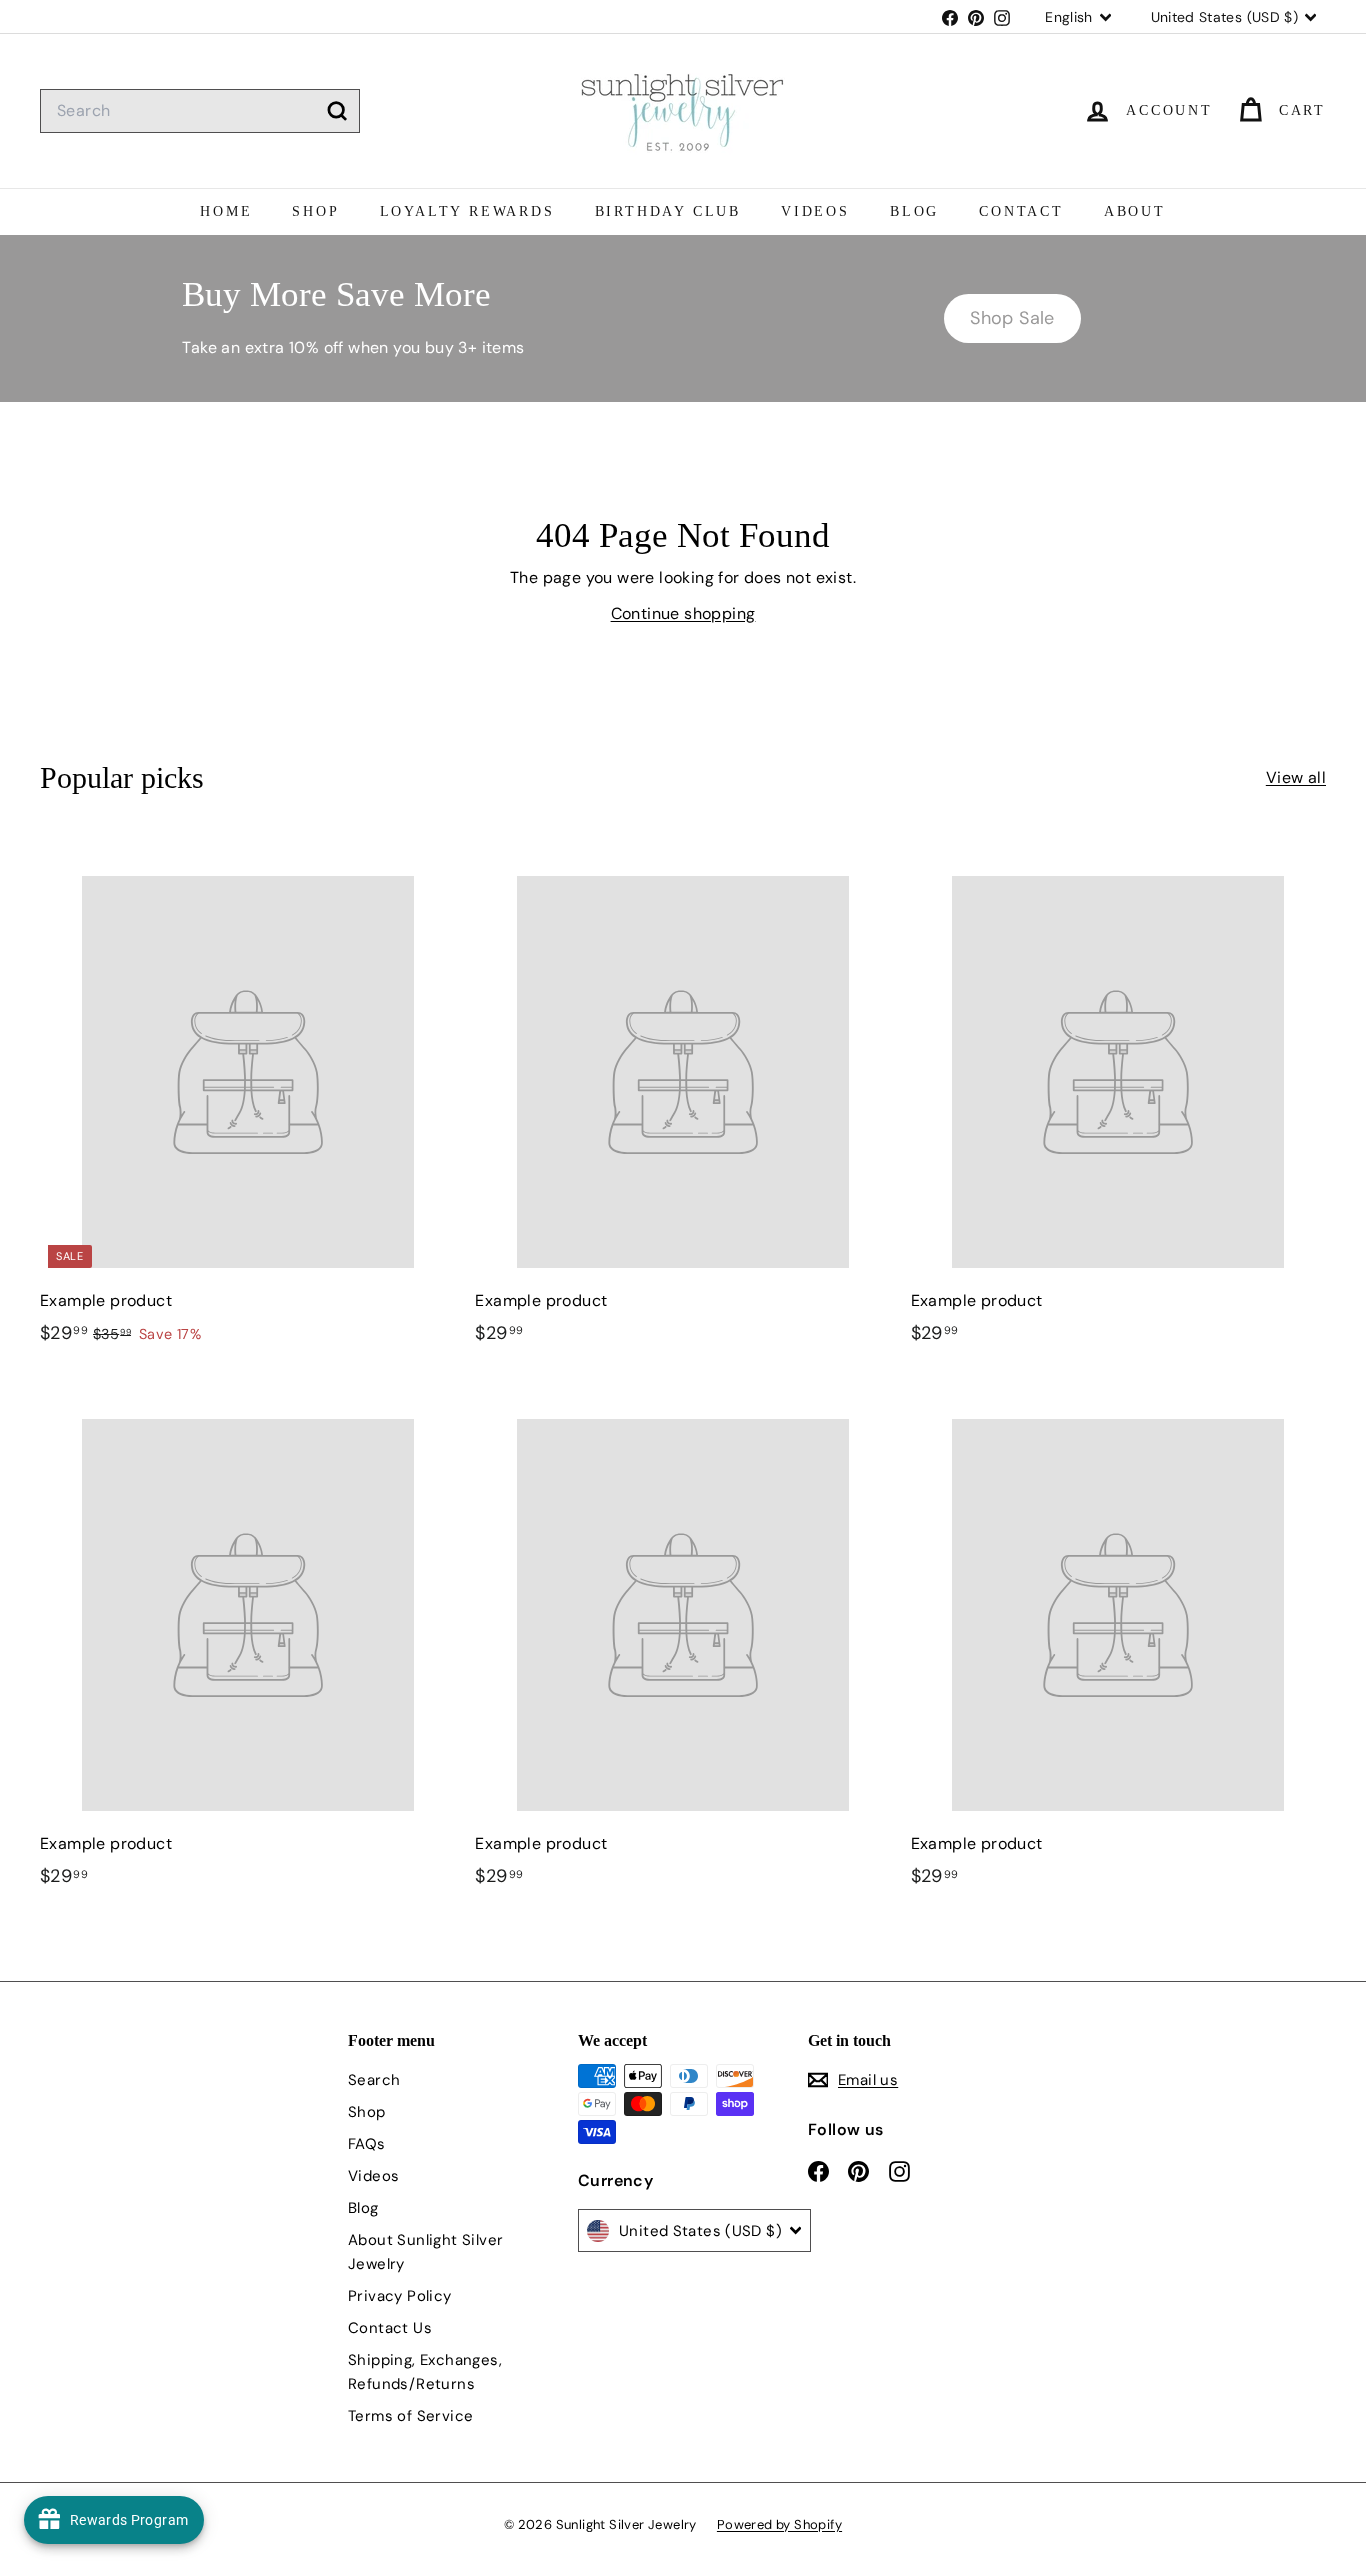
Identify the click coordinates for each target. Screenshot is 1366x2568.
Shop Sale (1012, 318)
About (1135, 211)
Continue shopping (683, 613)
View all (1296, 777)
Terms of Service (410, 2416)
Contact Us (390, 2328)
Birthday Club (668, 211)
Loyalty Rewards (467, 211)
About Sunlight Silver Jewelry (425, 2252)
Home (226, 211)
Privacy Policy (400, 2296)
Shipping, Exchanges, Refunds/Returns (425, 2372)
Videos (815, 211)
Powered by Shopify (779, 2524)
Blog (914, 211)
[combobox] (200, 111)
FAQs (367, 2144)
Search (374, 2080)
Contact (1021, 211)
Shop (315, 211)
